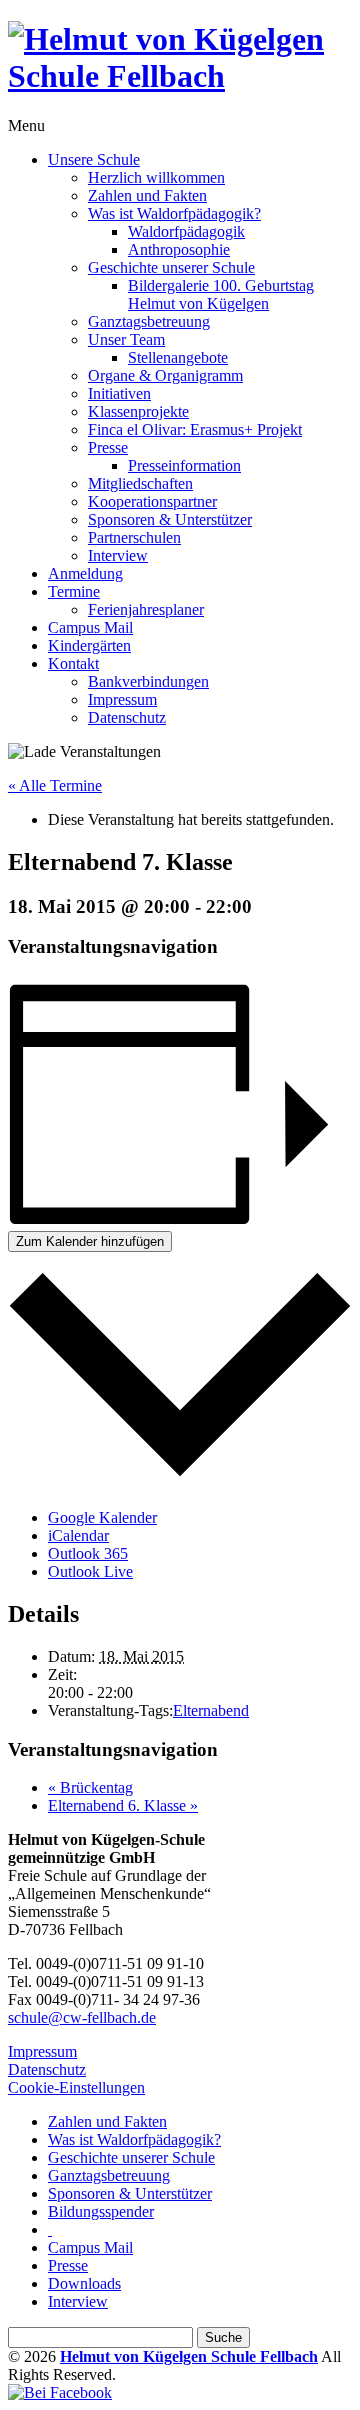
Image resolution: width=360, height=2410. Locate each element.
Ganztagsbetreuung (149, 321)
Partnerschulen (134, 537)
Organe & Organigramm (165, 375)
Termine (74, 591)
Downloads (84, 2283)
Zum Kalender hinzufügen (90, 1241)
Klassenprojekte (138, 411)
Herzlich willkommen (156, 177)
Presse (108, 447)
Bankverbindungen (148, 681)
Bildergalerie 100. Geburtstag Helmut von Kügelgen (221, 294)
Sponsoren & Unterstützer (170, 519)
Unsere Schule (94, 159)
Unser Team (126, 339)
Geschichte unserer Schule (171, 267)
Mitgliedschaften (140, 483)
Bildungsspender (101, 2211)
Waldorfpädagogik (186, 231)
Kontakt (73, 663)
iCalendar (78, 1535)
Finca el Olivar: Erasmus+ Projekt (195, 429)
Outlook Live (90, 1571)
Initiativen (119, 393)
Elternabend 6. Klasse (123, 1805)
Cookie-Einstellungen (76, 2087)
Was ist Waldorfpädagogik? (174, 213)
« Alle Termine (55, 785)
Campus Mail (90, 627)
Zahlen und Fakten (147, 195)
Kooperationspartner (152, 501)
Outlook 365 (88, 1553)
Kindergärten (89, 645)
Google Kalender (102, 1517)
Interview (118, 555)
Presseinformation (184, 465)
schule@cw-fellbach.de (82, 2017)
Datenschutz (127, 717)
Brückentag (90, 1787)
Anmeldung (85, 573)
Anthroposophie (179, 249)
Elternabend (211, 1710)
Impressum (122, 699)
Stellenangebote (178, 357)
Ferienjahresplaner (146, 609)
